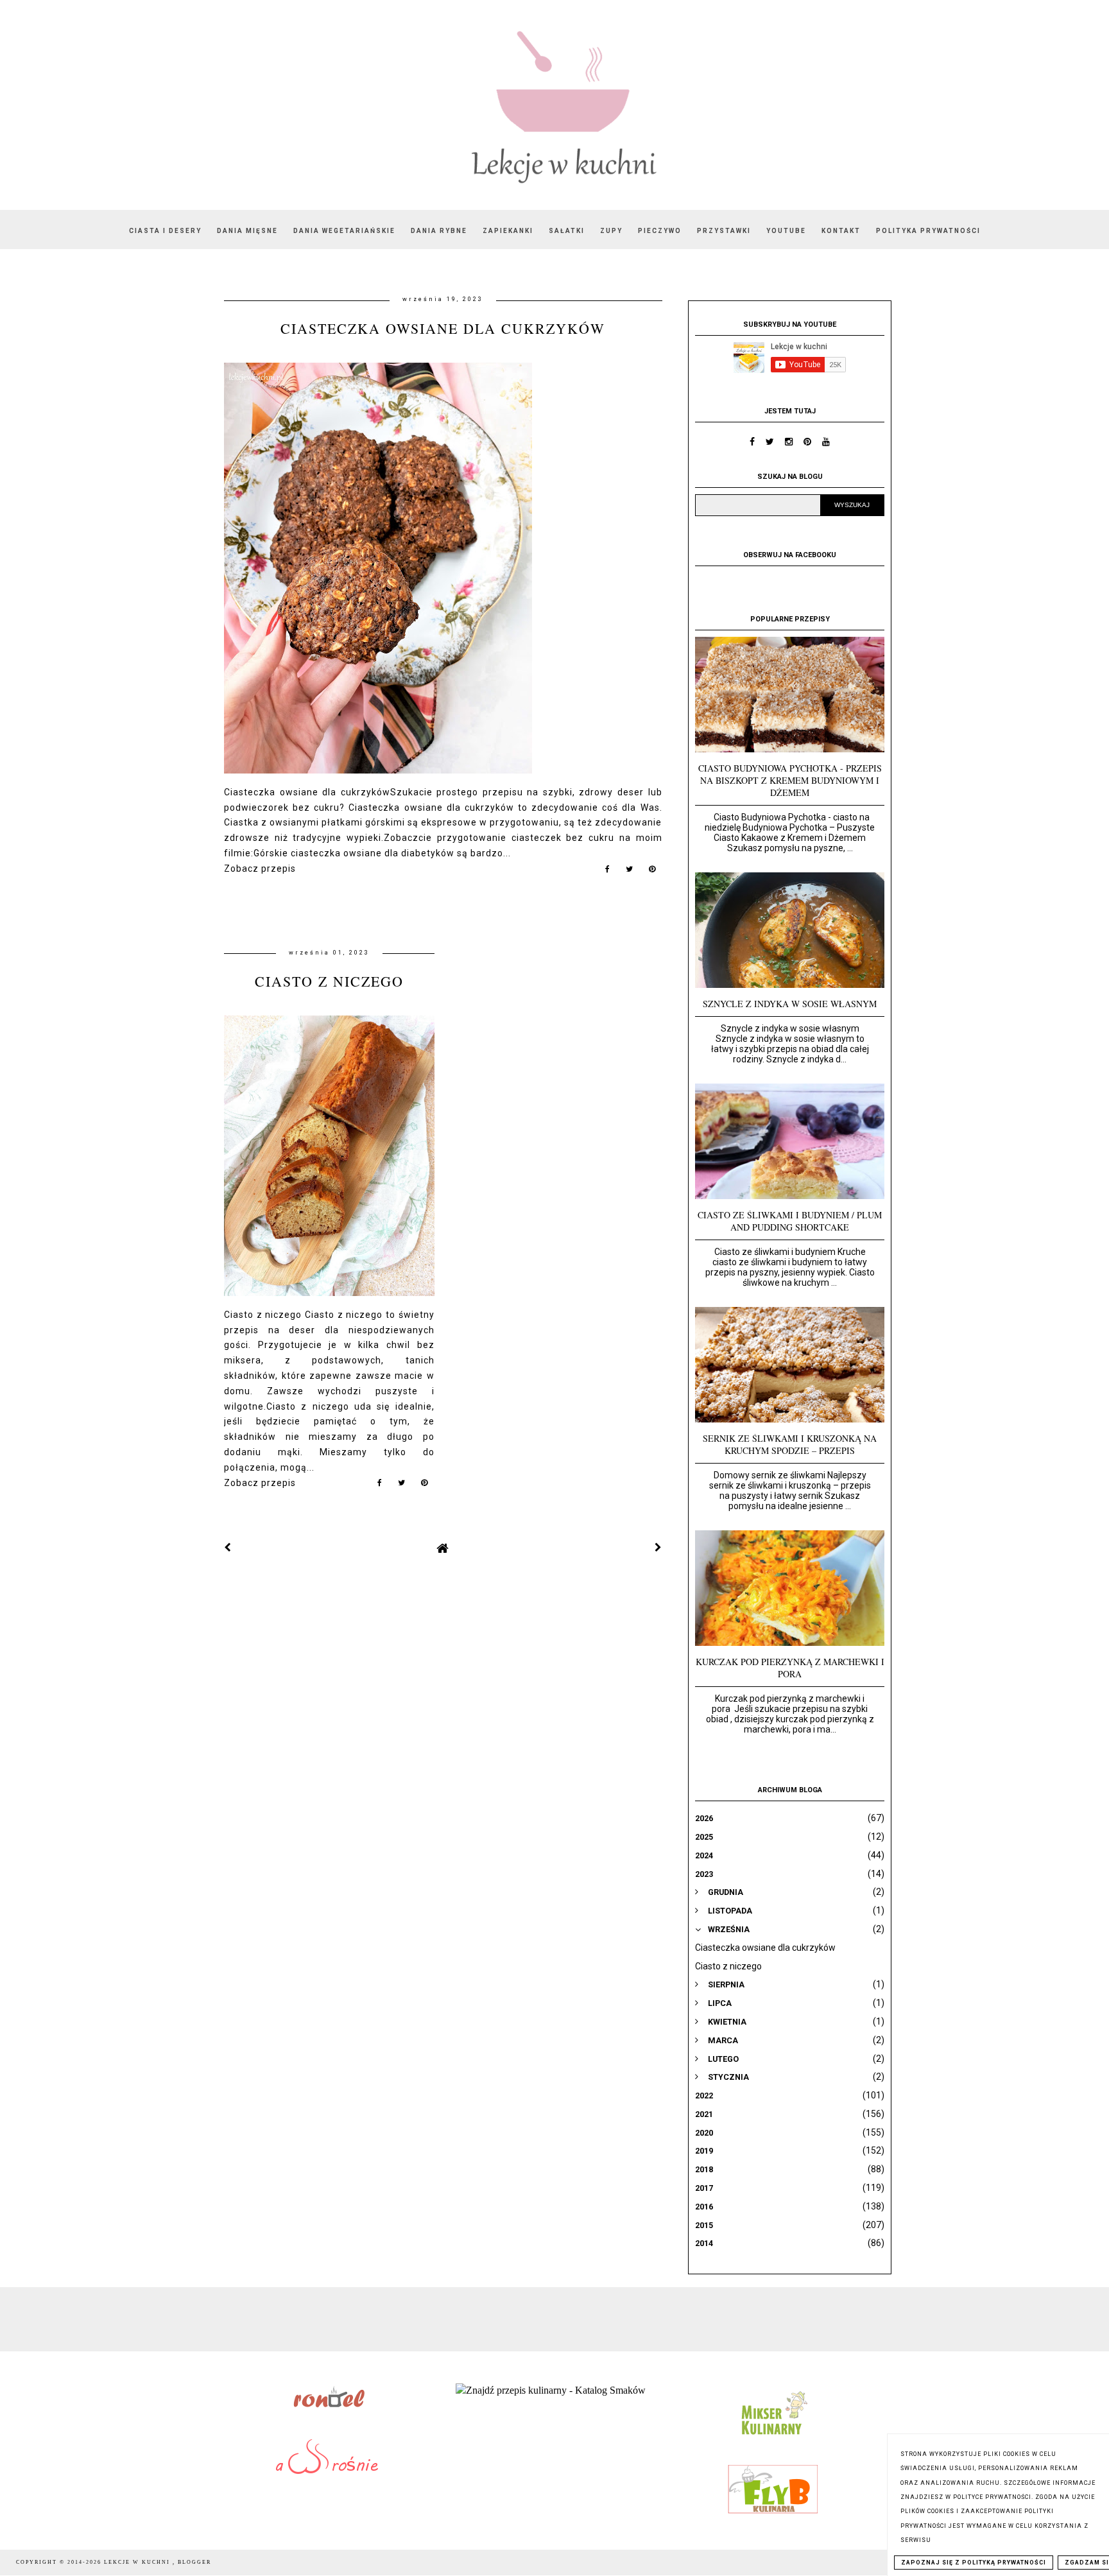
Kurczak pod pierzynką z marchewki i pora (790, 1668)
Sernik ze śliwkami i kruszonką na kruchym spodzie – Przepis (790, 1444)
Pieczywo (660, 231)
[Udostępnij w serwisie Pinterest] (652, 872)
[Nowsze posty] (228, 1548)
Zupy (611, 231)
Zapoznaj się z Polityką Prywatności (974, 2563)
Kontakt (841, 231)
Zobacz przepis (260, 869)
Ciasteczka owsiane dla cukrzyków (443, 328)
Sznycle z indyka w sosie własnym (790, 1004)
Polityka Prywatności (928, 231)
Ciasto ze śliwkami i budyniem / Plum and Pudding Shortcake (790, 1221)
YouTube (786, 231)
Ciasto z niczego (329, 981)
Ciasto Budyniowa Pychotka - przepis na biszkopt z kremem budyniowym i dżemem (790, 780)
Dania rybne (439, 231)
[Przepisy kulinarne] (773, 2438)
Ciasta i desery (165, 231)
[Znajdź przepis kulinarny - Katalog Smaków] (551, 2390)
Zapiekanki (508, 231)
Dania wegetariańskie (344, 231)
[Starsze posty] (658, 1548)
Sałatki (567, 231)
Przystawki (724, 231)
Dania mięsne (247, 231)
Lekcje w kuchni (138, 2562)
